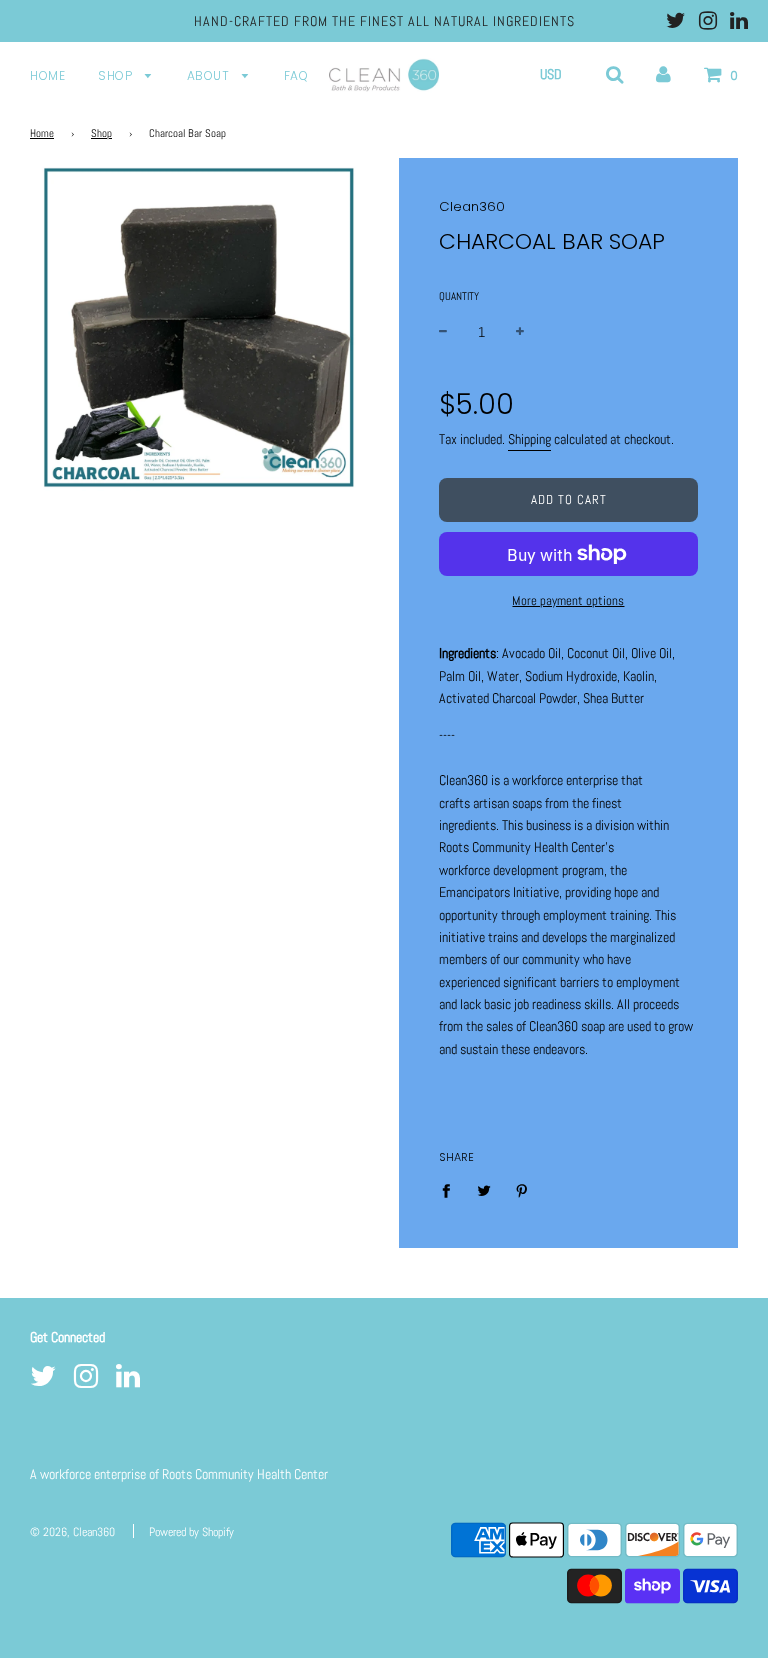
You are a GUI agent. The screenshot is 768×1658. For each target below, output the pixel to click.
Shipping (529, 439)
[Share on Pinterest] (522, 1189)
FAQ (296, 75)
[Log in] (663, 74)
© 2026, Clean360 (72, 1532)
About (210, 75)
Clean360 (472, 206)
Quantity (459, 296)
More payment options (568, 600)
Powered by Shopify (191, 1532)
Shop (117, 75)
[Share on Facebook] (451, 1189)
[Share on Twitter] (484, 1189)
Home (47, 75)
